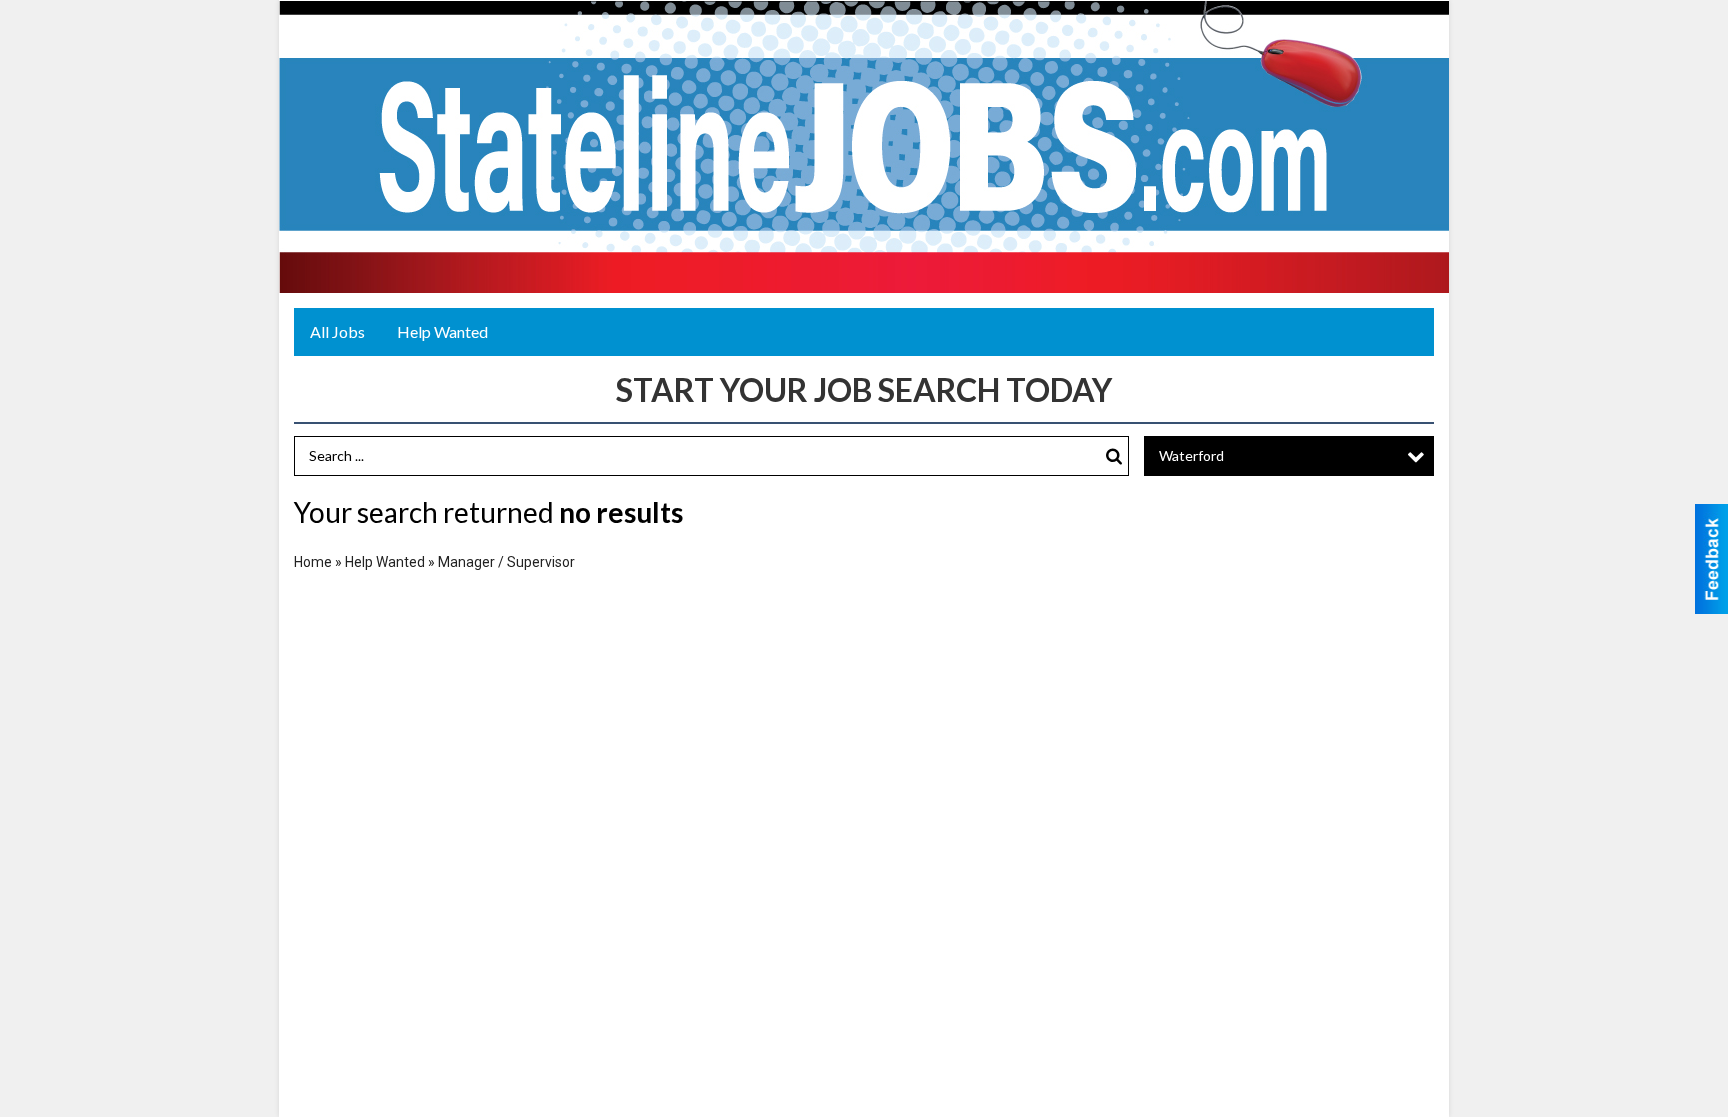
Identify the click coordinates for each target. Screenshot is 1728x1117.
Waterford (1191, 455)
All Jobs (337, 331)
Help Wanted (442, 331)
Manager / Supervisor (506, 562)
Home (313, 562)
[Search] (1114, 456)
